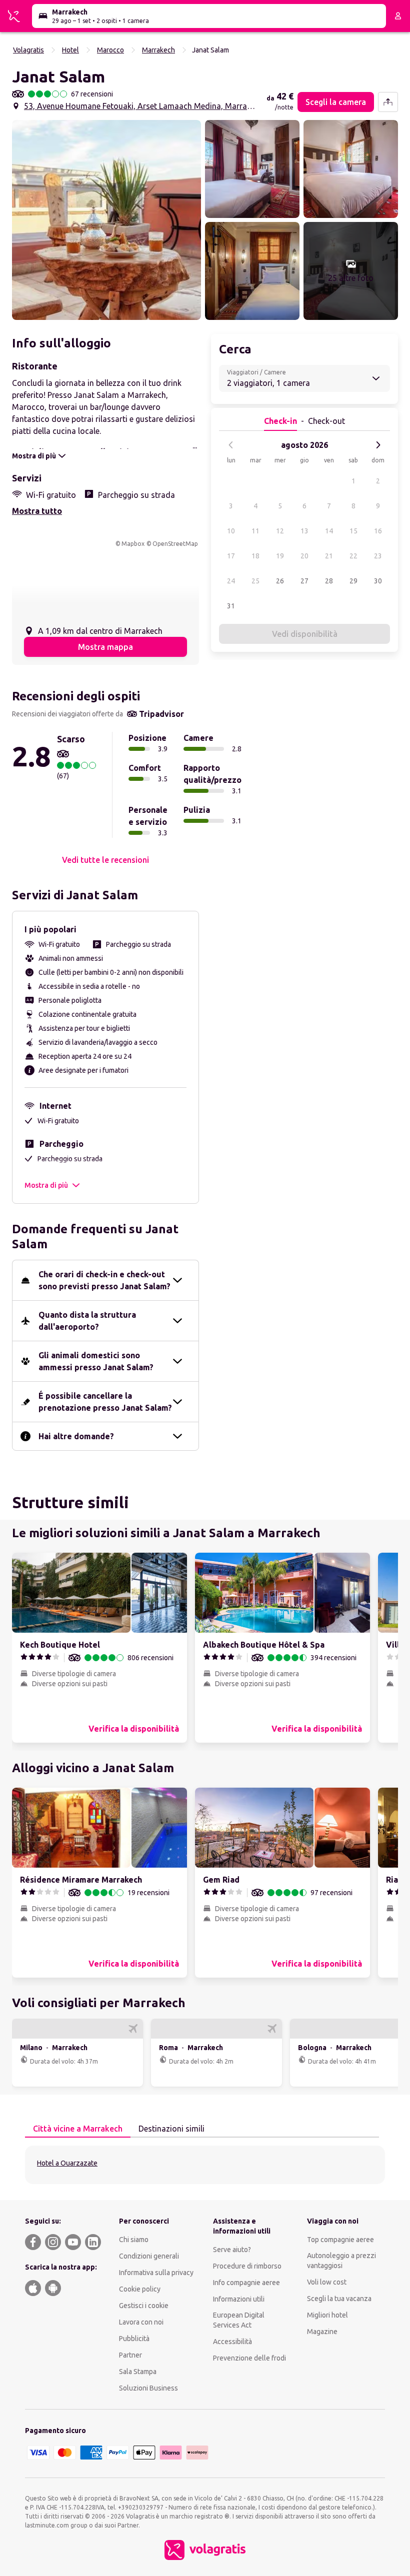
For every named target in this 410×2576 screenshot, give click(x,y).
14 (329, 531)
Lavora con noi (141, 2322)
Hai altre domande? (76, 1436)
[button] (106, 220)
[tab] (78, 2129)
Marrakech (158, 50)
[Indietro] (231, 445)
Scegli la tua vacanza (339, 2299)
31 (231, 606)
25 (255, 581)
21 (329, 556)
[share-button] (388, 102)
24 (231, 581)
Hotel (70, 50)
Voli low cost (327, 2282)
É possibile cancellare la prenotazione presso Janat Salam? (105, 1402)
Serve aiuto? (232, 2250)
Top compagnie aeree (340, 2240)
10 (231, 531)
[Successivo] (378, 445)
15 (353, 531)
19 (280, 556)
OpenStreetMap (175, 544)
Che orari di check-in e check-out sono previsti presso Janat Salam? (104, 1280)
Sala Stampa (138, 2372)
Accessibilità (232, 2342)
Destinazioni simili (171, 2129)
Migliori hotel (327, 2315)
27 (304, 581)
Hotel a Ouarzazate (67, 2163)
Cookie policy (140, 2289)
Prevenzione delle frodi (249, 2358)
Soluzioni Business (148, 2388)
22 (353, 556)
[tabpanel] (205, 2165)
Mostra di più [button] (46, 1185)
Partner (130, 2355)
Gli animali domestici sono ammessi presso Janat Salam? (96, 1361)
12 (280, 531)
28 (329, 581)
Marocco (110, 50)
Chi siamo (134, 2240)
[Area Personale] (398, 16)
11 (255, 531)
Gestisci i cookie (144, 2306)
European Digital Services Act (239, 2320)
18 (255, 556)
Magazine (322, 2332)
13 (304, 531)
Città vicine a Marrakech (78, 2129)
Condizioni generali (149, 2256)
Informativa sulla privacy (156, 2273)
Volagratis (28, 50)
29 (353, 581)
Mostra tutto (37, 511)
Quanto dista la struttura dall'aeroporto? (87, 1321)
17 (231, 556)
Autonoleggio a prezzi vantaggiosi (341, 2261)
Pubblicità (134, 2339)
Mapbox (133, 544)
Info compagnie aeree (246, 2283)
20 (304, 556)
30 (378, 581)
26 (280, 581)
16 (378, 531)
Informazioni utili (239, 2299)
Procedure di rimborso (247, 2266)
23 (378, 556)
